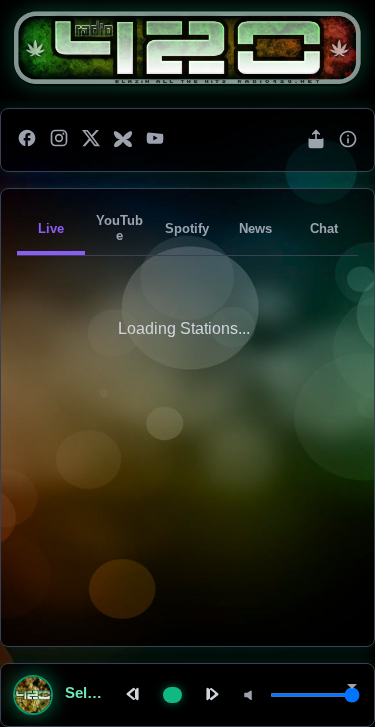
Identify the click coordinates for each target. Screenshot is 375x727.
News (255, 228)
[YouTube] (155, 140)
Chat (324, 228)
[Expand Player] (352, 687)
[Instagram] (59, 140)
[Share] (316, 140)
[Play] (172, 695)
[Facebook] (27, 140)
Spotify (187, 228)
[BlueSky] (123, 140)
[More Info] (348, 140)
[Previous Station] (135, 695)
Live (51, 228)
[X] (91, 140)
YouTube (119, 228)
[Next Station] (210, 695)
